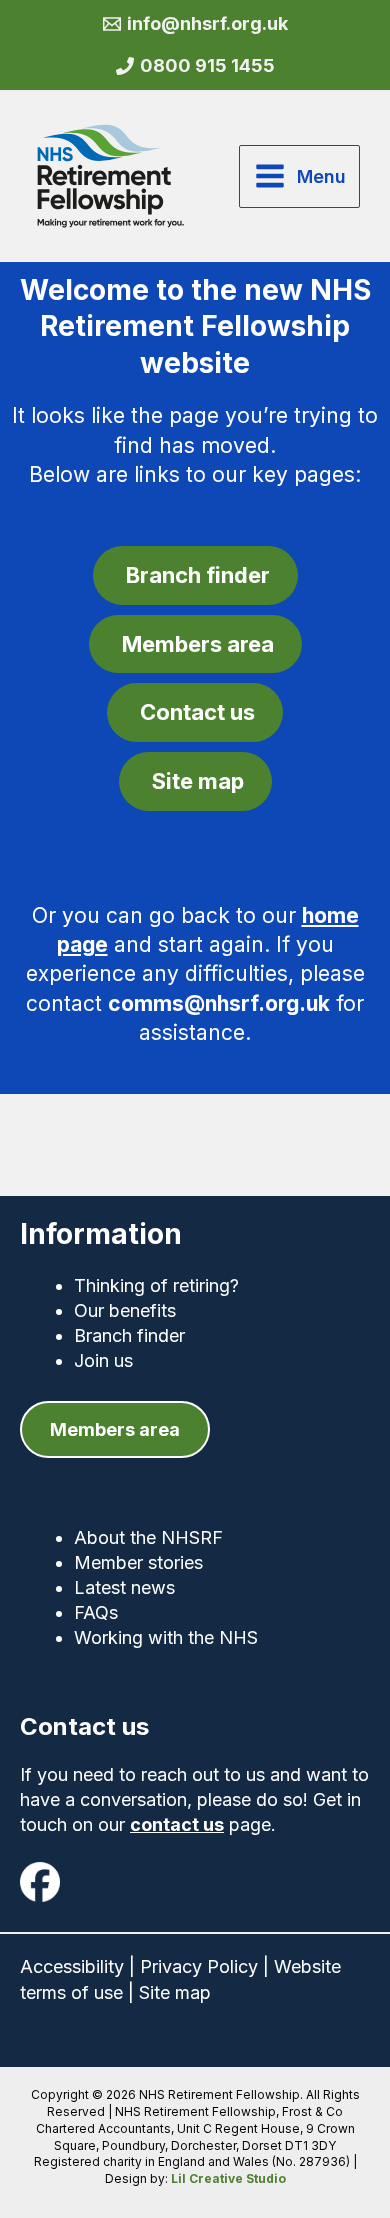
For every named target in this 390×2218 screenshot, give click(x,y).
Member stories (138, 1562)
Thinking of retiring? (156, 1285)
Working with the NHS (166, 1637)
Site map (175, 1992)
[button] (115, 1429)
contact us (177, 1824)
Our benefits (125, 1310)
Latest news (124, 1587)
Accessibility (72, 1966)
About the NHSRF (148, 1537)
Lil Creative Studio (228, 2178)
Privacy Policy (199, 1966)
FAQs (96, 1612)
